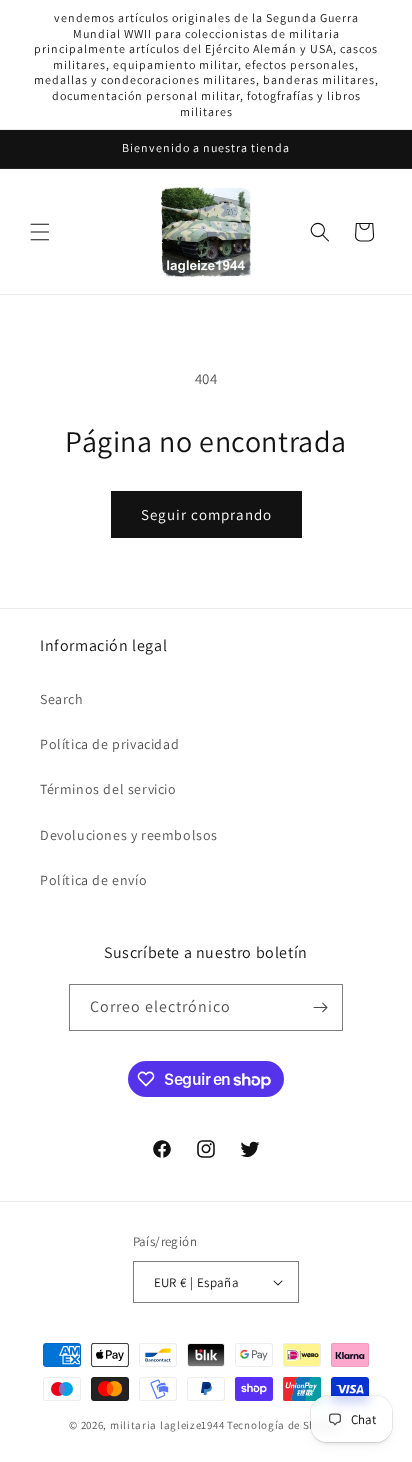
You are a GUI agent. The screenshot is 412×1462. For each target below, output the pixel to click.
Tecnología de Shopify (285, 1425)
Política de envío (93, 880)
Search (62, 699)
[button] (40, 232)
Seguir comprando (206, 514)
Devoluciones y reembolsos (129, 835)
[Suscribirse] (320, 1007)
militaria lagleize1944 (167, 1425)
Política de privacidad (109, 744)
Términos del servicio (108, 789)
